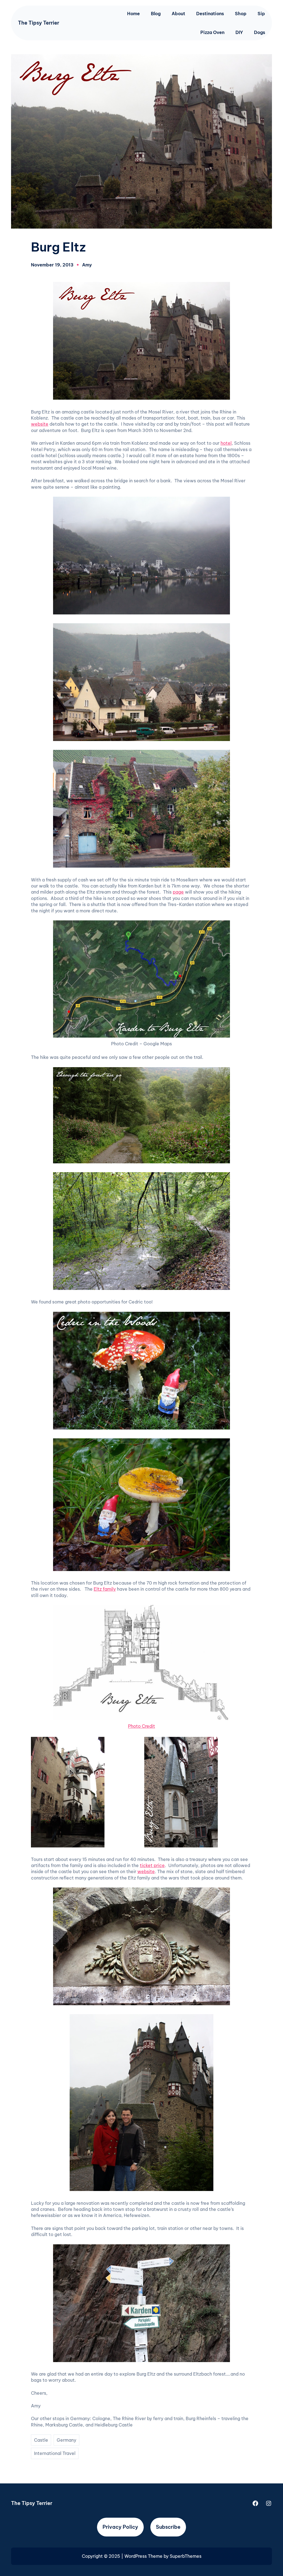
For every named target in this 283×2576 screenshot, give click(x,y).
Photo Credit (141, 1726)
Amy (87, 265)
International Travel (55, 2453)
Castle (41, 2440)
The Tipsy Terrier (39, 23)
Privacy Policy (120, 2527)
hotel (226, 443)
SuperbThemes (186, 2556)
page (178, 892)
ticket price (152, 1865)
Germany (66, 2440)
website (40, 424)
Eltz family (105, 1589)
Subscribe (168, 2527)
